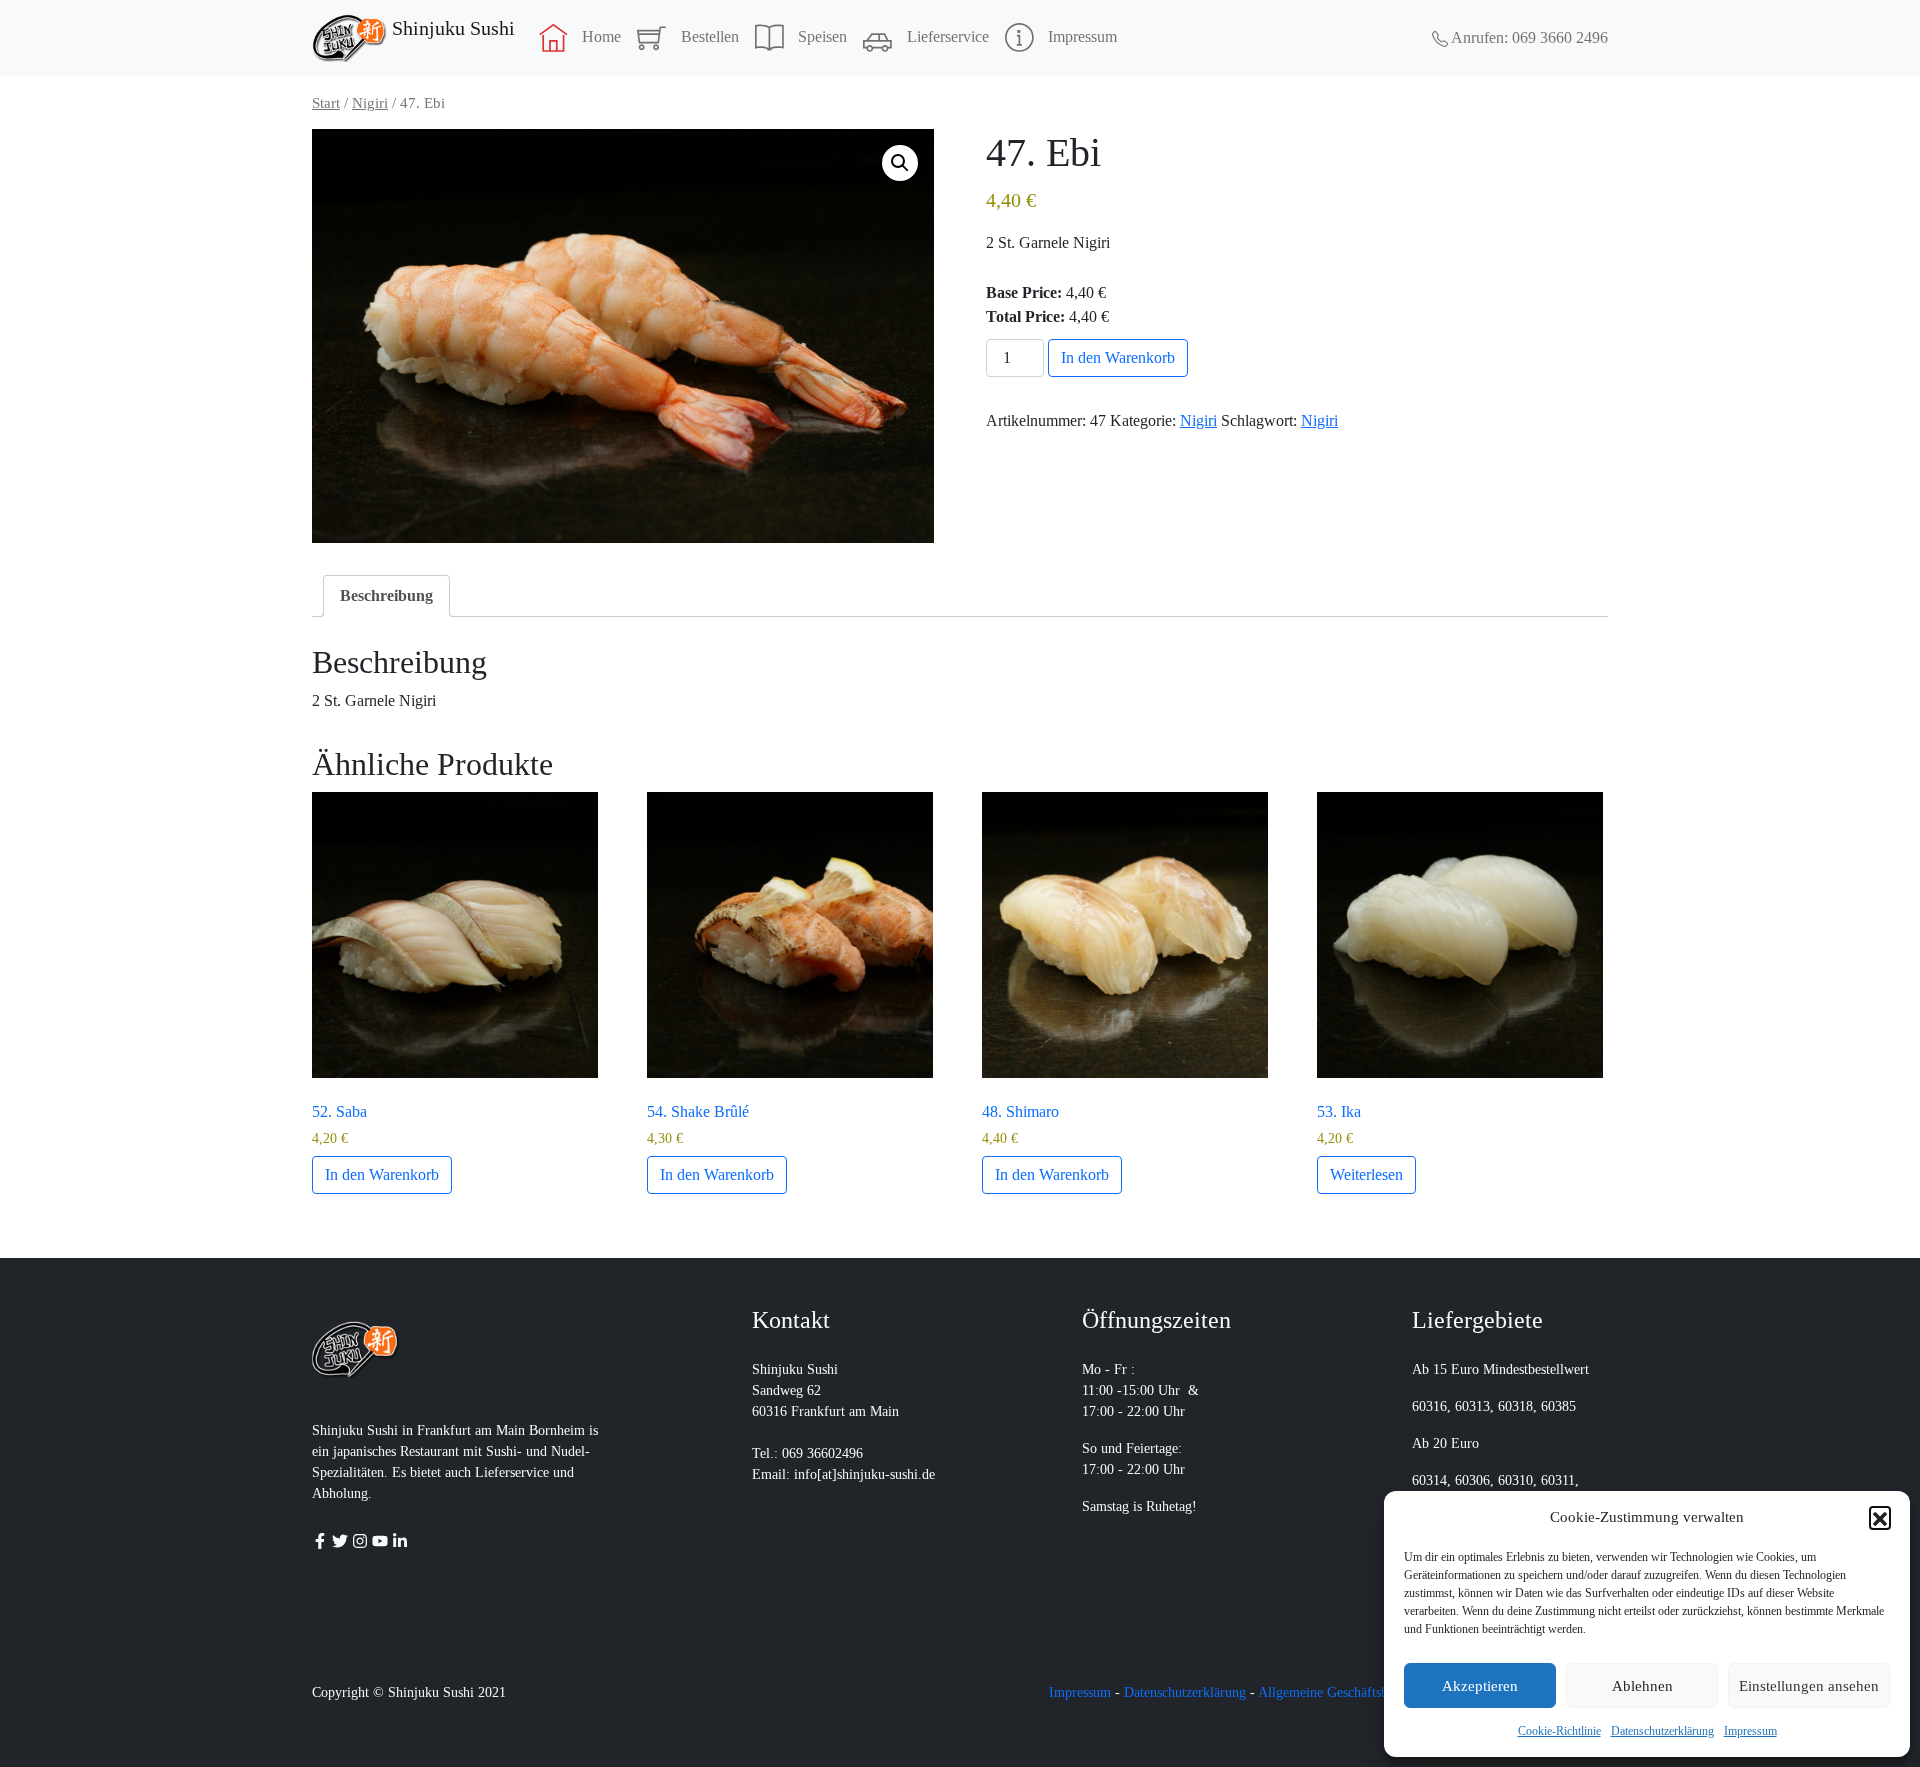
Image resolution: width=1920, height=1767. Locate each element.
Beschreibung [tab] (386, 595)
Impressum (1750, 1731)
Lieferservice (948, 36)
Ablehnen (1642, 1686)
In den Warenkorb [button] (382, 1174)
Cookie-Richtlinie (1559, 1731)
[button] (1880, 1517)
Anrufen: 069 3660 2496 (1528, 37)
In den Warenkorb (1118, 357)
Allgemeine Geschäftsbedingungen (1355, 1692)
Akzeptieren (1480, 1686)
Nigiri (370, 103)
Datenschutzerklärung (1662, 1731)
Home (601, 36)
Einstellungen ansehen (1809, 1686)
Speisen (822, 36)
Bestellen (710, 36)
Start (326, 103)
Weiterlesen (1366, 1174)
